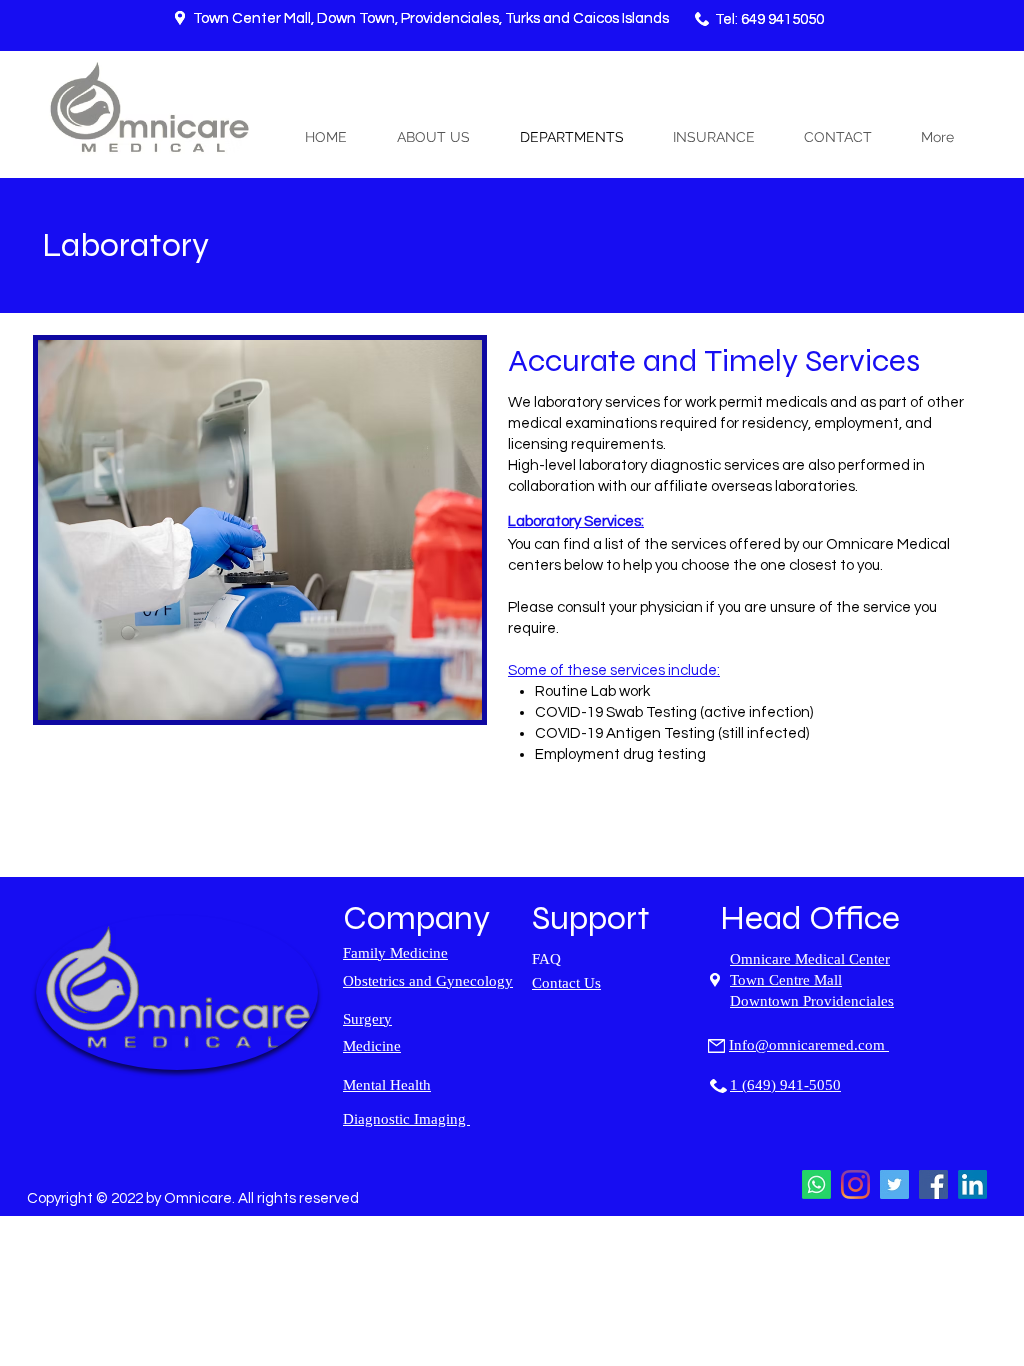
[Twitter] (894, 1184)
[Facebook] (933, 1184)
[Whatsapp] (816, 1184)
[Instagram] (855, 1184)
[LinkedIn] (972, 1184)
